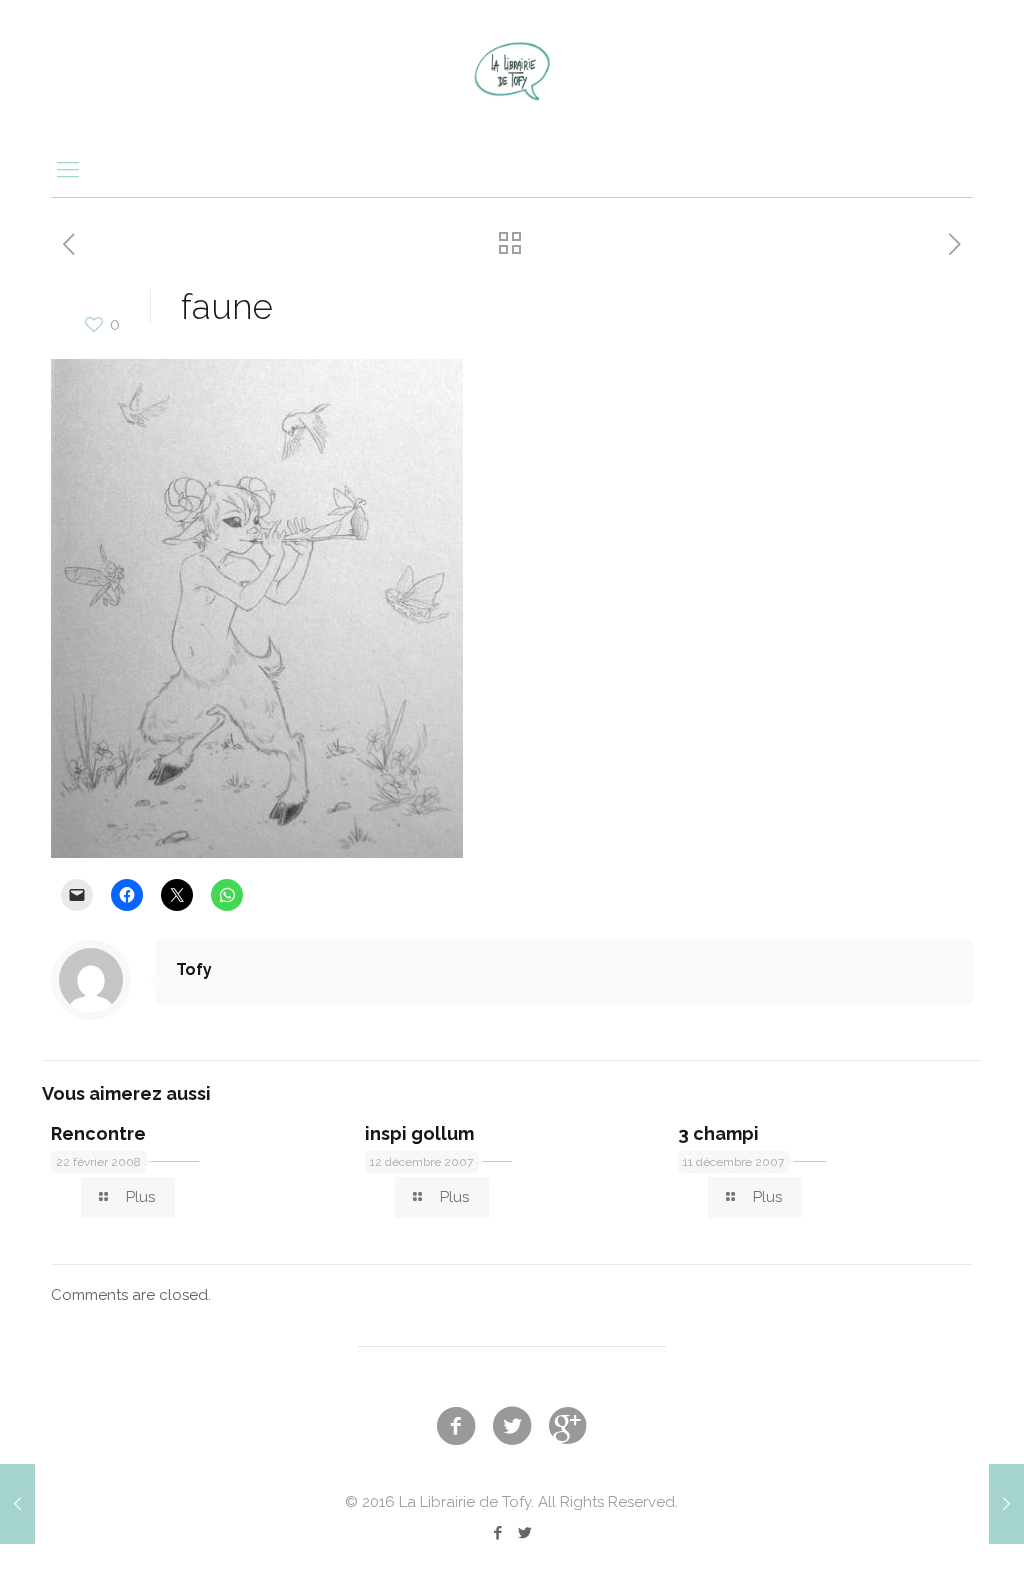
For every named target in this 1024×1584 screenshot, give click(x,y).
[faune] (257, 853)
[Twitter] (525, 1533)
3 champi (718, 1133)
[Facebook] (498, 1533)
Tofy (194, 969)
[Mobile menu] (68, 169)
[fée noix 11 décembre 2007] (17, 1504)
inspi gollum (419, 1133)
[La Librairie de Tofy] (511, 70)
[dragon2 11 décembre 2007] (1006, 1504)
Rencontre (98, 1133)
